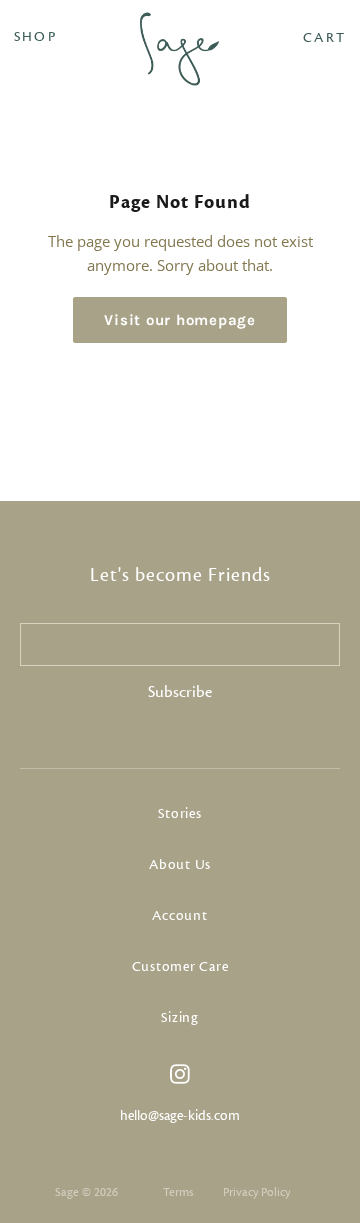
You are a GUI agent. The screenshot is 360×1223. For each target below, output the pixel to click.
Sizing (180, 1018)
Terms (178, 1192)
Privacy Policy (256, 1192)
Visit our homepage (180, 320)
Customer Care (180, 967)
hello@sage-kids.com (180, 1116)
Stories (179, 814)
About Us (180, 865)
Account (179, 916)
